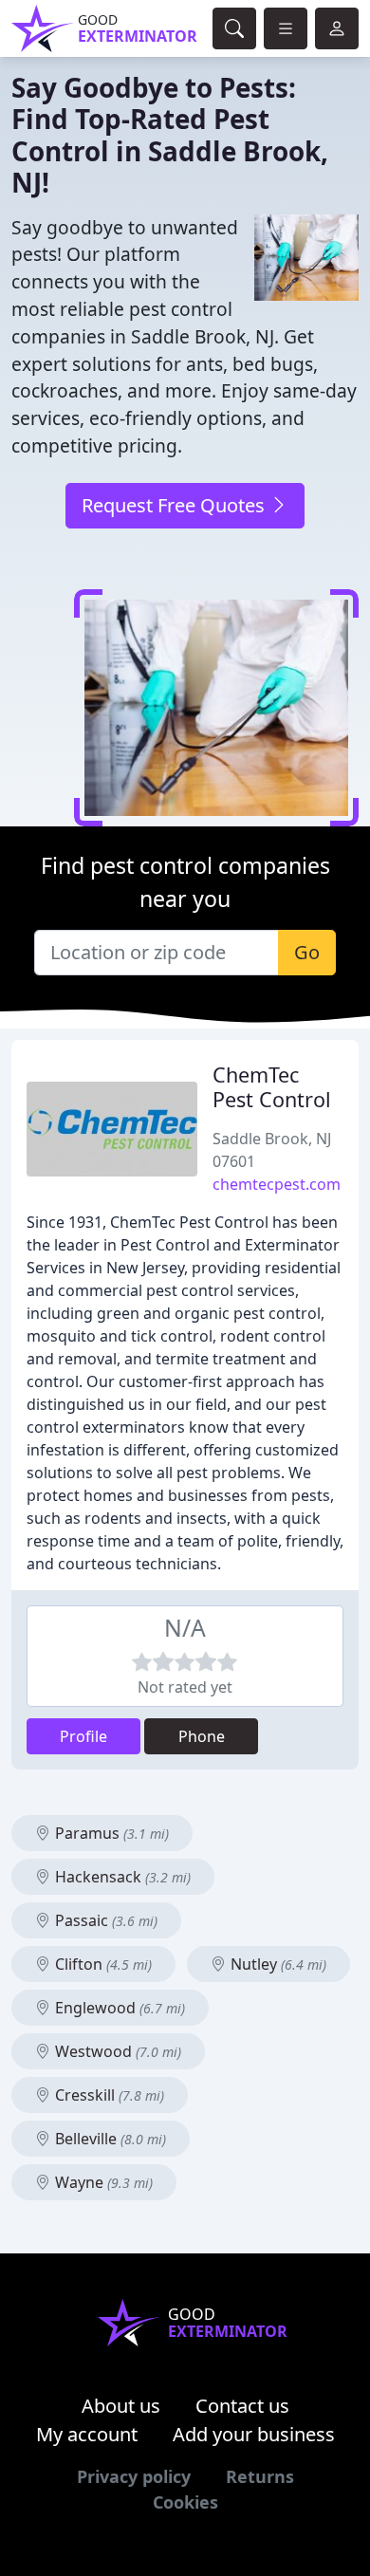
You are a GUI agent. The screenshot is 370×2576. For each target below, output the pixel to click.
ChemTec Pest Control (272, 1087)
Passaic (104, 1920)
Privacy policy (134, 2476)
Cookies (185, 2502)
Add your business (254, 2434)
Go (307, 952)
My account (87, 2434)
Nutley (277, 1964)
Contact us (242, 2406)
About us (121, 2406)
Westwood (116, 2051)
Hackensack (121, 1877)
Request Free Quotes (176, 505)
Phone (202, 1736)
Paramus (110, 1833)
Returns (260, 2476)
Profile (83, 1736)
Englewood (118, 2008)
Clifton (102, 1964)
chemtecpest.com (277, 1184)
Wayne (102, 2182)
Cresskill (108, 2095)
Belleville (109, 2139)
